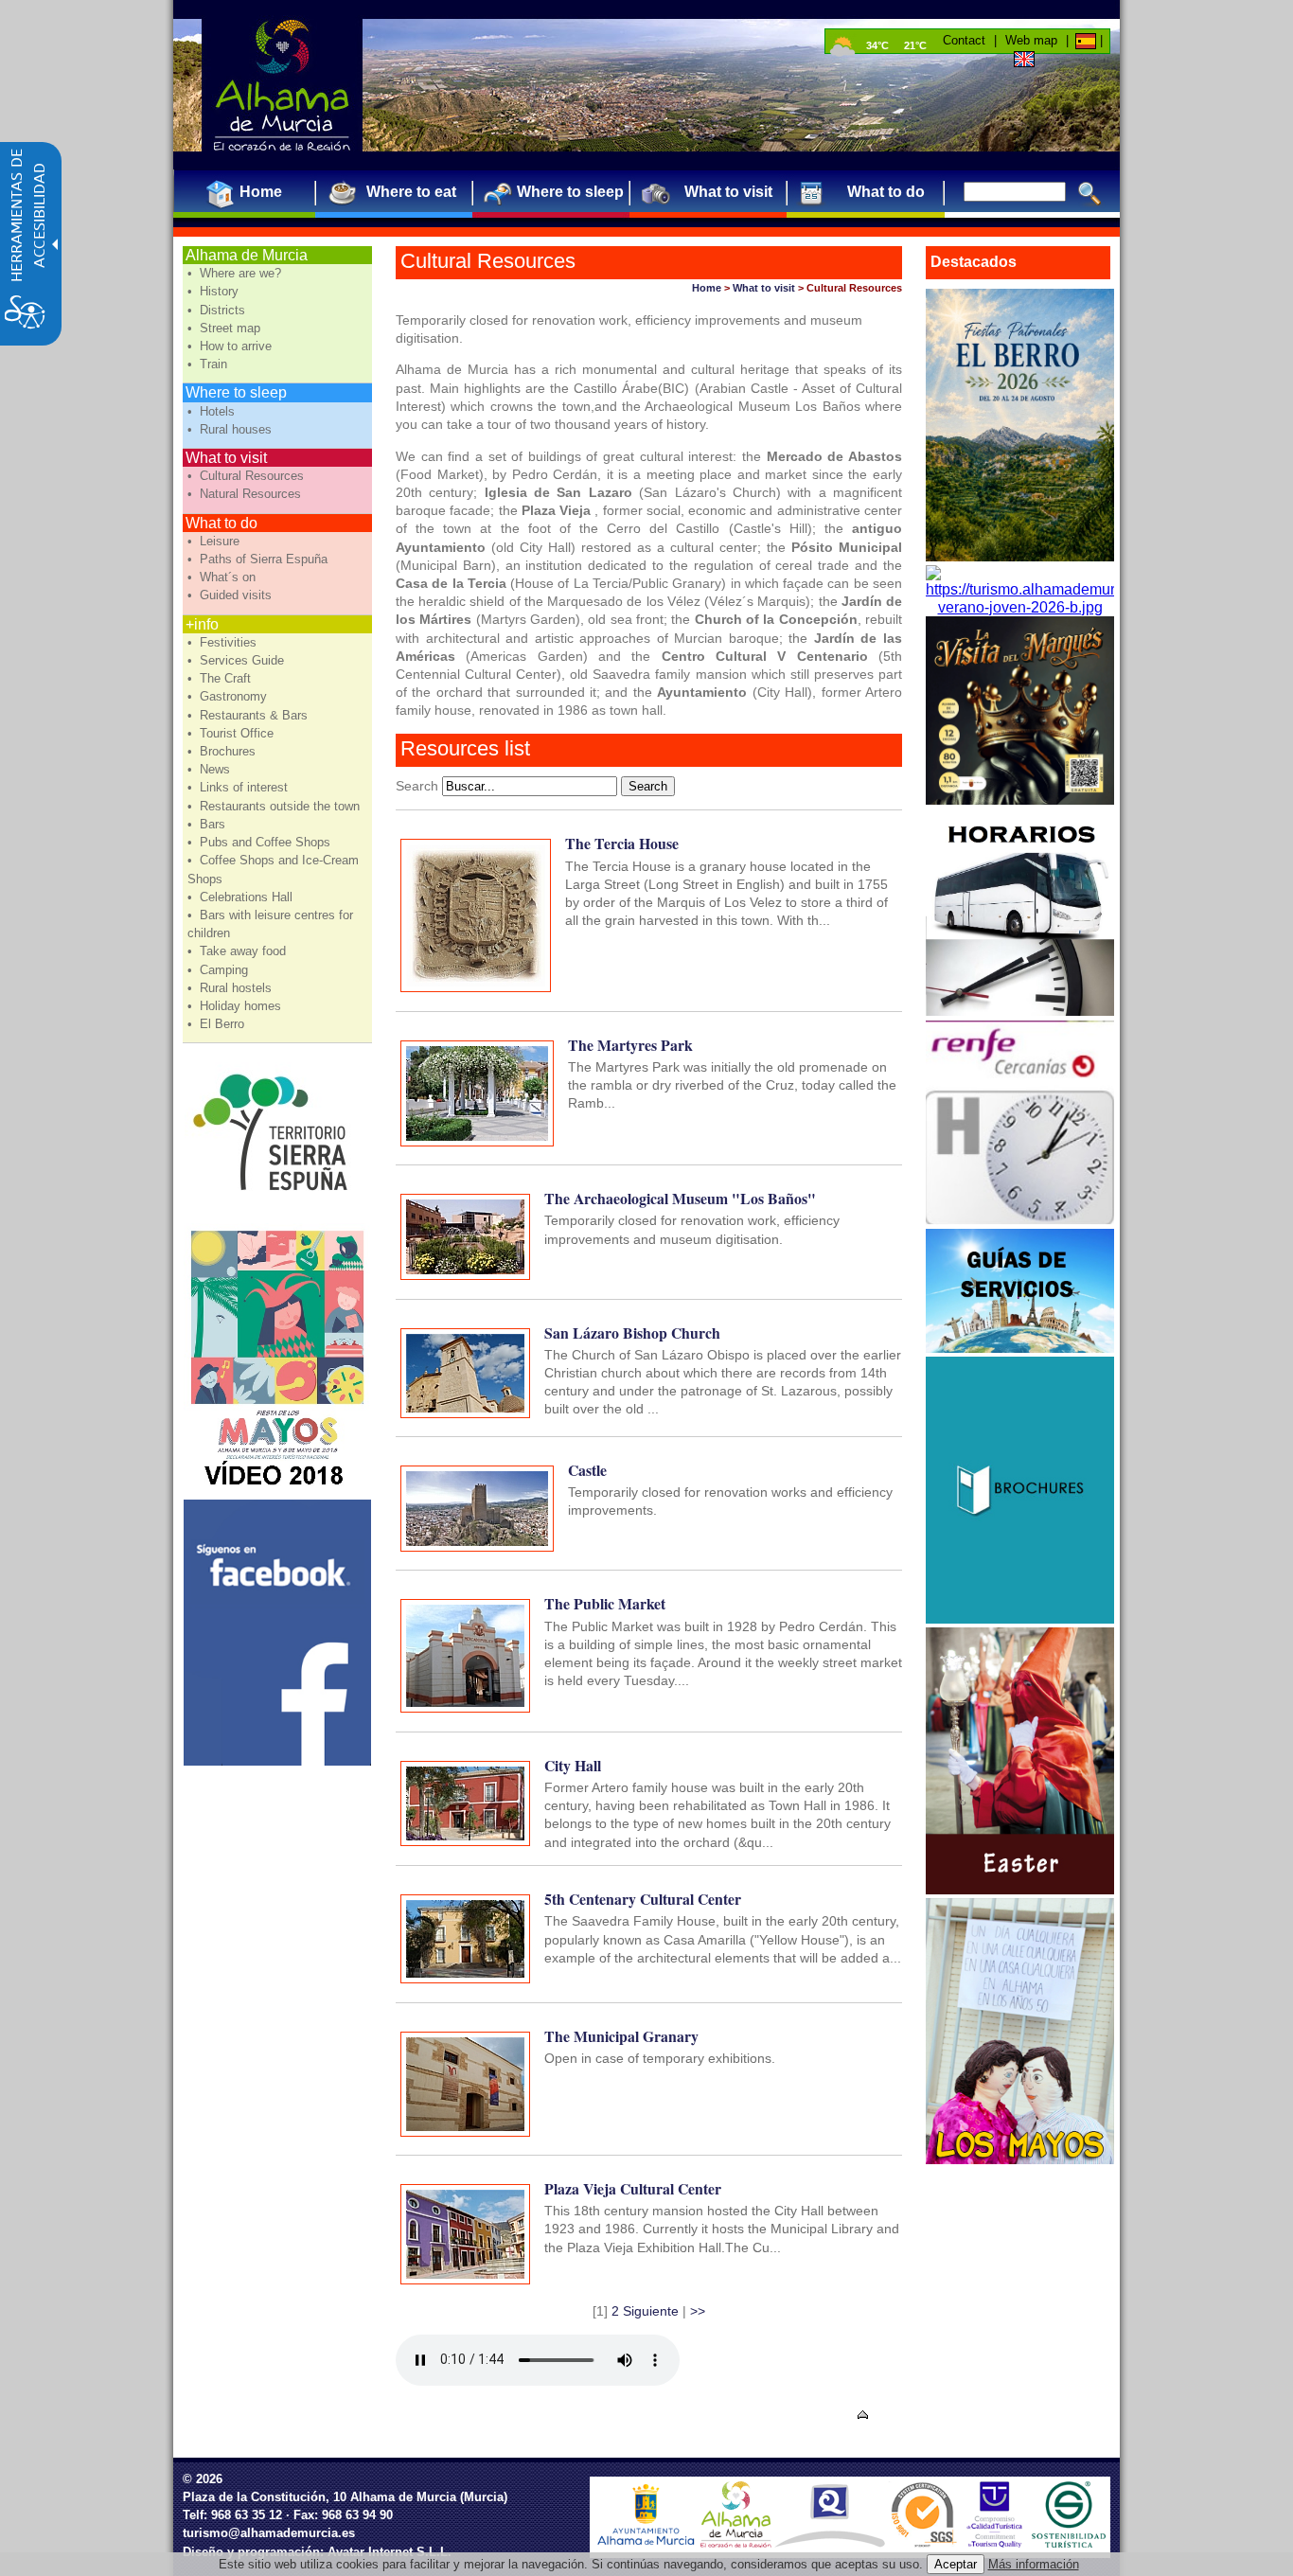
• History (215, 291)
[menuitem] (253, 192)
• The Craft (221, 678)
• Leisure (215, 541)
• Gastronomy (229, 696)
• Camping (220, 970)
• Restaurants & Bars (249, 715)
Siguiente (651, 2311)
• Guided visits (231, 595)
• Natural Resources (246, 494)
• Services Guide (238, 660)
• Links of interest (239, 787)
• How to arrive (231, 346)
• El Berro (218, 1024)
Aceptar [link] (956, 2564)
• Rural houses (231, 429)
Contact (964, 40)
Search (417, 786)
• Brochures (223, 751)
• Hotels (213, 411)
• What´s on (223, 577)
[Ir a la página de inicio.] (282, 85)
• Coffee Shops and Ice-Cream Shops (273, 869)
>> (698, 2311)
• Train (209, 364)
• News (211, 769)
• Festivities (224, 642)
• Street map (226, 328)
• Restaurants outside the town (275, 806)
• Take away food (239, 951)
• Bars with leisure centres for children (270, 924)
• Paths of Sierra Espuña (259, 559)
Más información (1034, 2564)
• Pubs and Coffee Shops (261, 842)
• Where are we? (236, 273)
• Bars (208, 824)
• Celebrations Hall (242, 897)
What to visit (764, 288)
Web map (1031, 40)
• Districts (218, 310)
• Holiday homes (236, 1006)
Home (707, 288)
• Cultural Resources (248, 476)
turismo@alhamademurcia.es (269, 2533)
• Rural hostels (231, 988)
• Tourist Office (232, 733)
